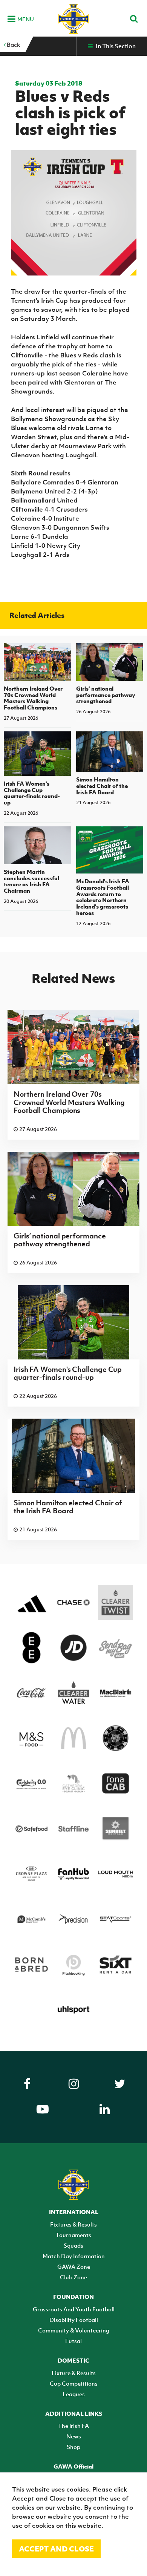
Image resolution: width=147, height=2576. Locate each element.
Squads (73, 2245)
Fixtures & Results (73, 2224)
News (74, 2436)
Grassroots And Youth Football (74, 2309)
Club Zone (73, 2277)
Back (13, 44)
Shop (73, 2447)
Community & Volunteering (74, 2330)
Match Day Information (74, 2256)
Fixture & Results (74, 2373)
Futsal (73, 2341)
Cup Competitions (74, 2383)
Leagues (74, 2394)
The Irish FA (73, 2426)
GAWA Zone (74, 2266)
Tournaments (73, 2235)
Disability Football (74, 2320)
